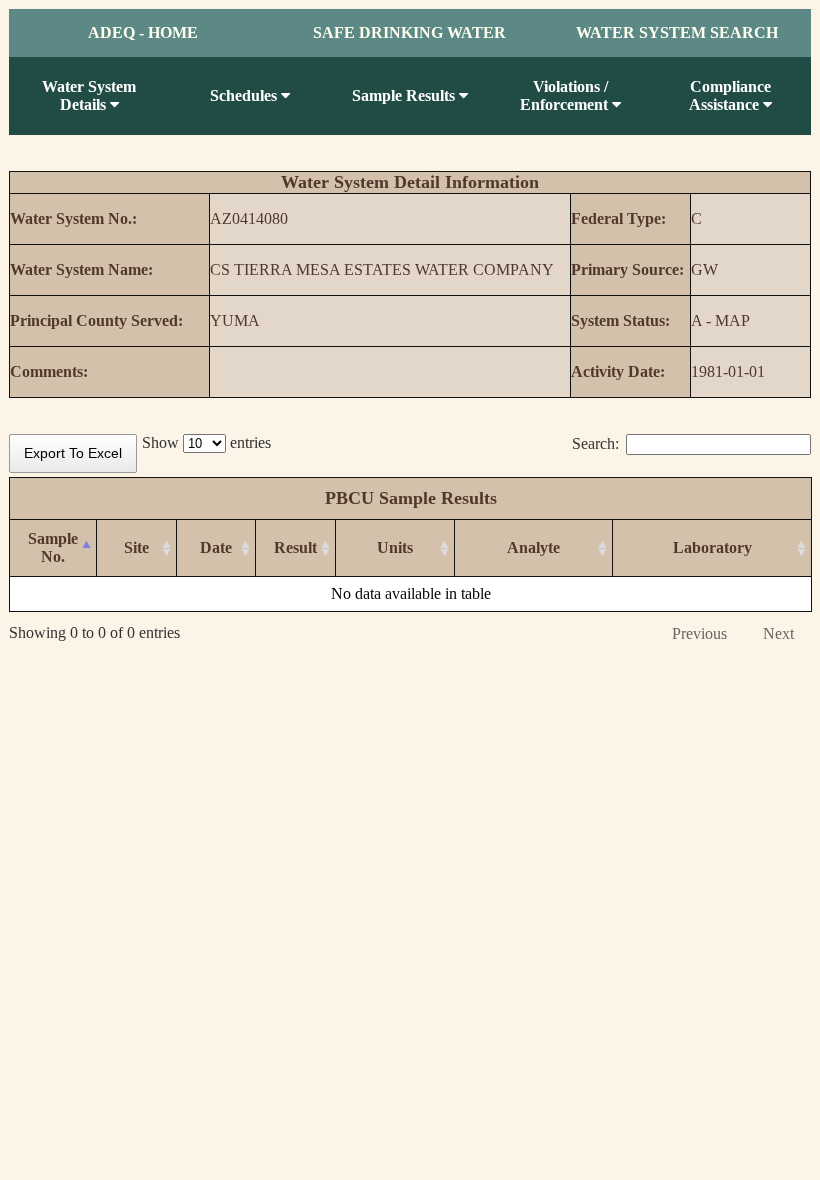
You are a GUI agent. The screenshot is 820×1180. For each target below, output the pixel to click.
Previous (699, 633)
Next (778, 633)
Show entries (206, 442)
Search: (595, 443)
